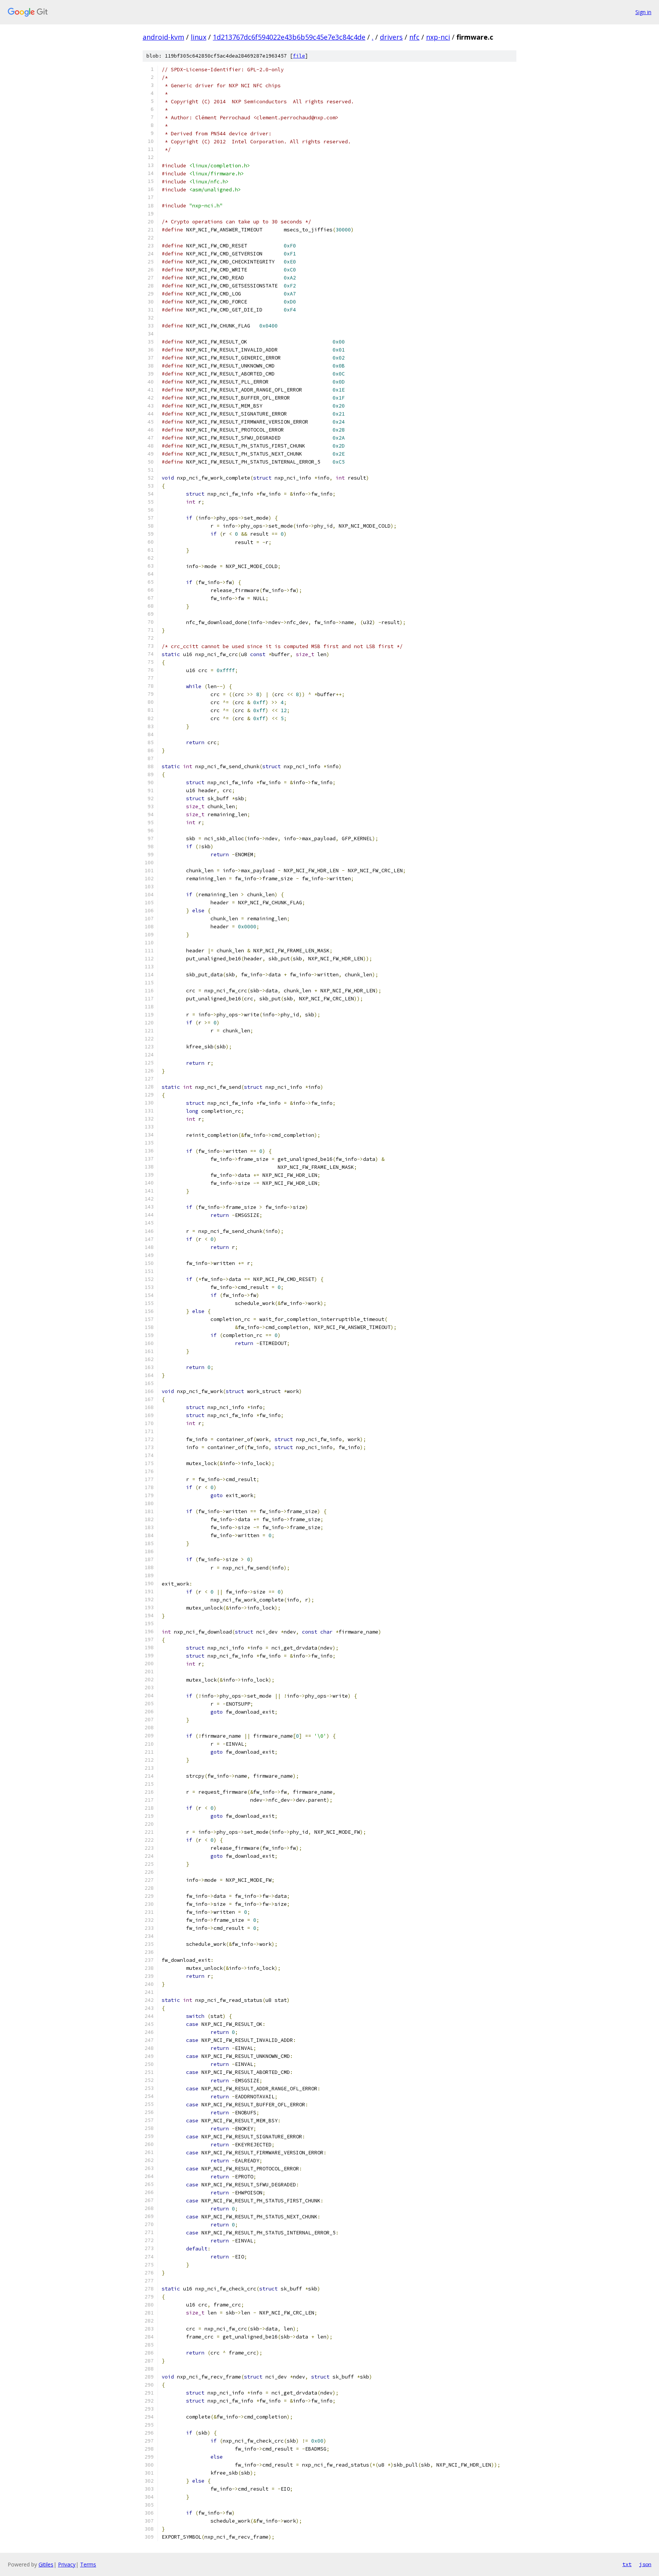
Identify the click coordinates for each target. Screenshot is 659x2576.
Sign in (643, 12)
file (299, 56)
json (645, 2564)
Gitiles (46, 2564)
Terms (88, 2564)
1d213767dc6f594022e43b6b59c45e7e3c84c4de (289, 37)
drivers (391, 37)
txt (627, 2564)
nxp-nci (438, 37)
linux (199, 37)
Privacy (67, 2564)
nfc (414, 37)
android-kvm (163, 37)
